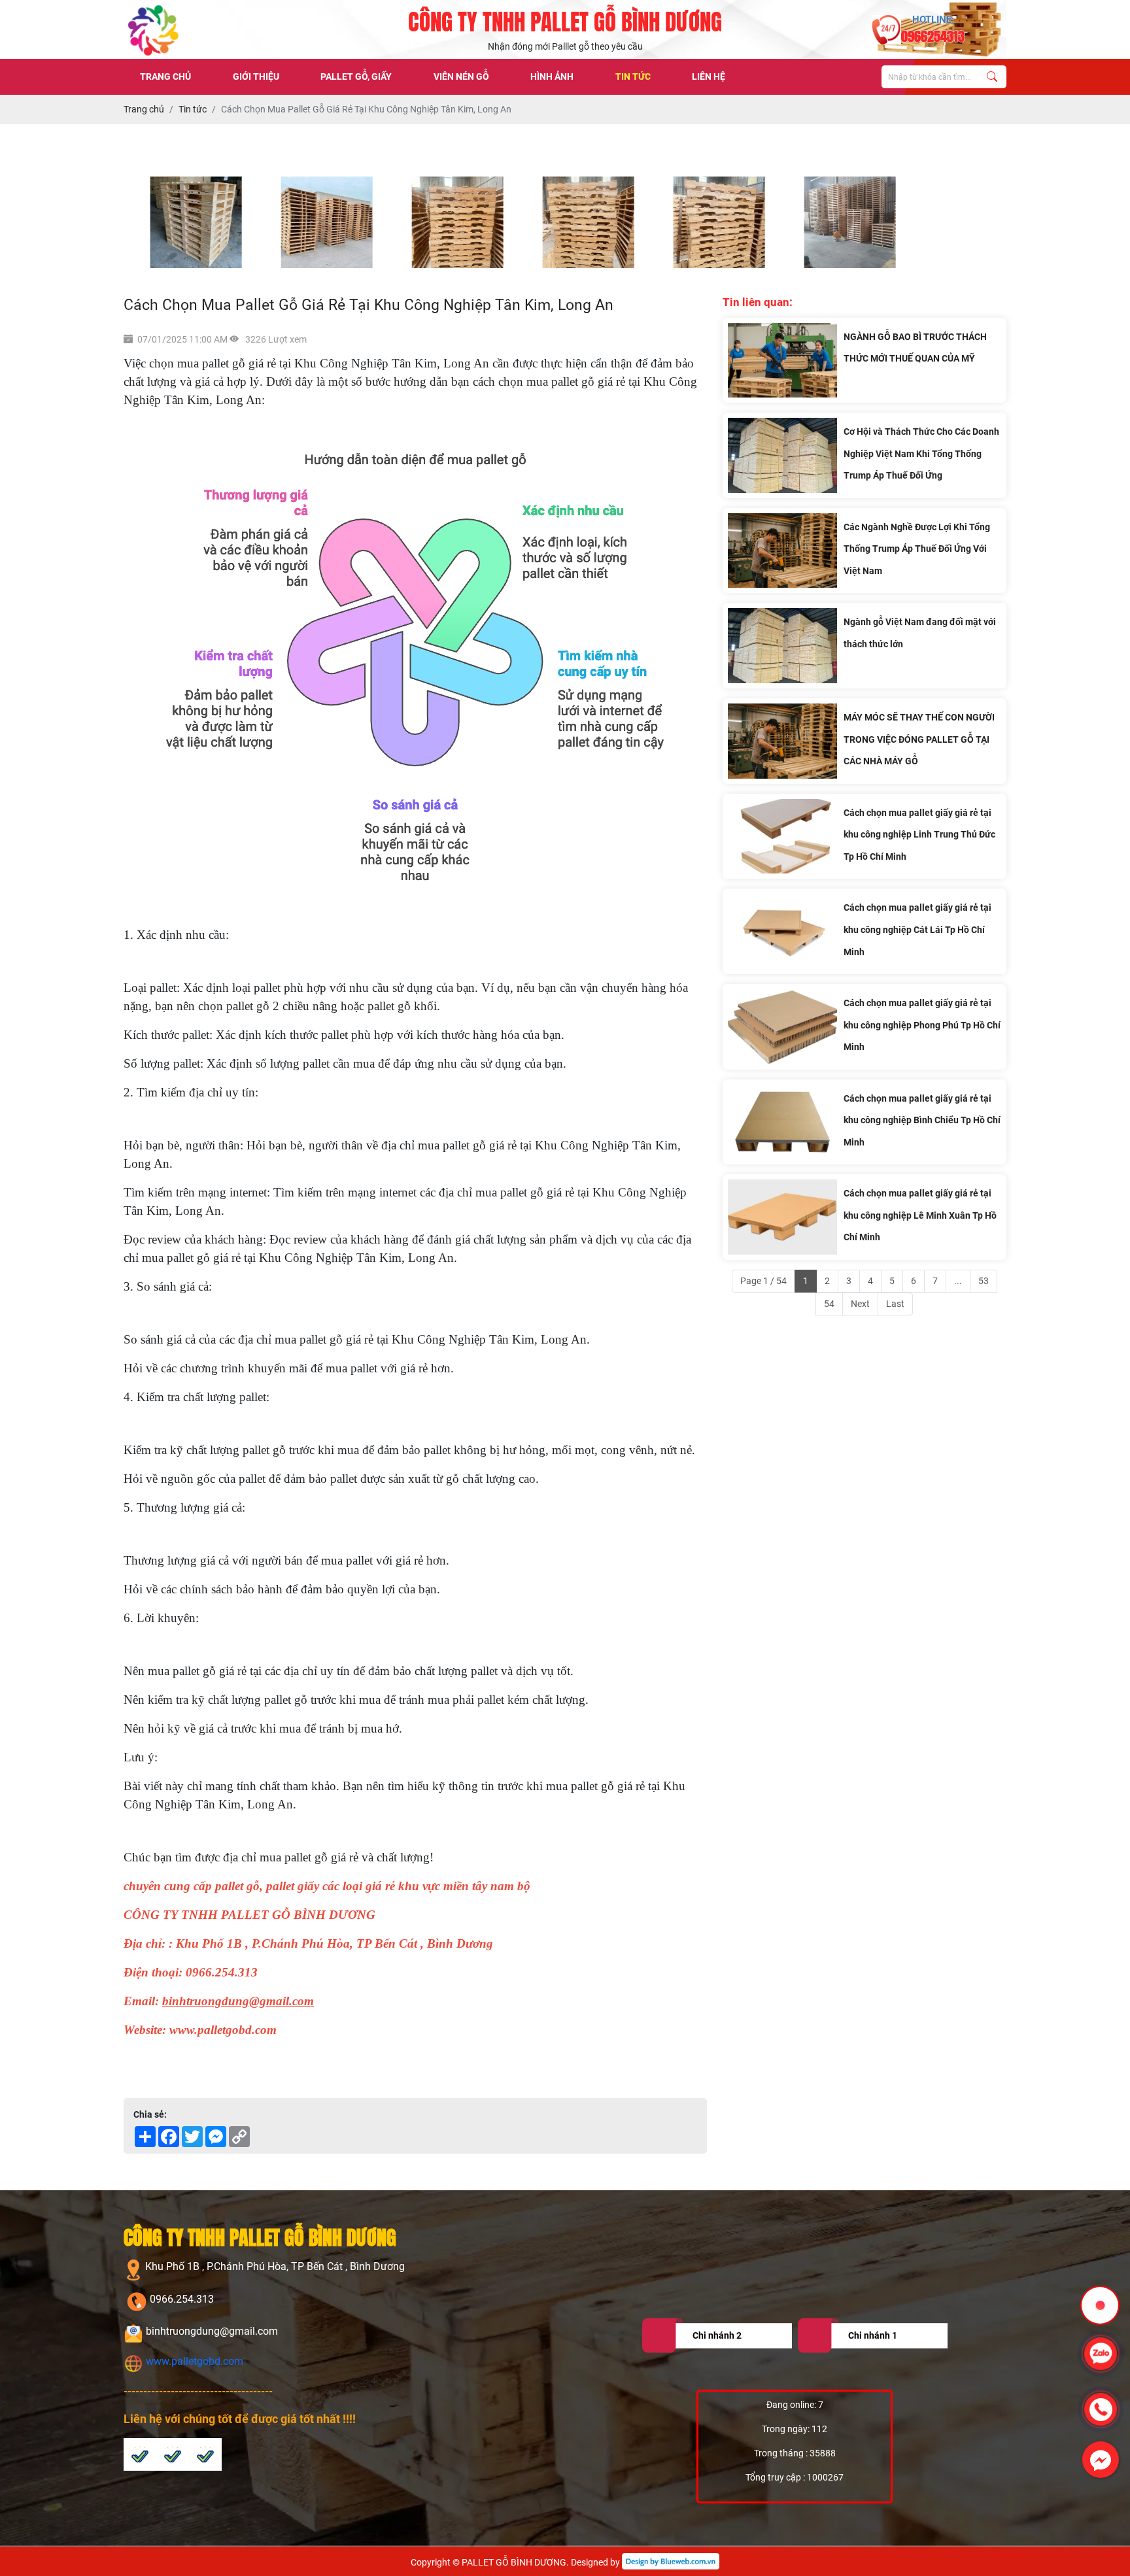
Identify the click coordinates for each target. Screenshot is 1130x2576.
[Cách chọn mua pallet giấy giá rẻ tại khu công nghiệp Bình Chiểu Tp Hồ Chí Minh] (782, 1122)
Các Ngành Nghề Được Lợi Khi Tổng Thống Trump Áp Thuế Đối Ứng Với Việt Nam (917, 549)
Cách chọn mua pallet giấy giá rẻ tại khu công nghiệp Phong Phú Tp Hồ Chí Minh (922, 1025)
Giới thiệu (256, 76)
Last (895, 1304)
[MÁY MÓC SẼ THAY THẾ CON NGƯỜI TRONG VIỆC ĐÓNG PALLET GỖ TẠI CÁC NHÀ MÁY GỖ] (782, 741)
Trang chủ (165, 76)
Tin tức (633, 76)
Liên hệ (709, 76)
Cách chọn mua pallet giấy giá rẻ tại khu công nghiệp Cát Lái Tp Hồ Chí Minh (917, 929)
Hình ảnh (552, 76)
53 (984, 1281)
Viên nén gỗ (461, 76)
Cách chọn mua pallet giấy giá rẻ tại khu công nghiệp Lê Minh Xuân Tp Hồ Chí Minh (920, 1215)
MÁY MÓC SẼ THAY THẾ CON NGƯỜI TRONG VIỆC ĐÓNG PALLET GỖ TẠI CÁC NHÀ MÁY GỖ (919, 739)
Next (860, 1304)
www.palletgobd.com (193, 2361)
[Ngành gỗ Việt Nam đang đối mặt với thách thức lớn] (782, 646)
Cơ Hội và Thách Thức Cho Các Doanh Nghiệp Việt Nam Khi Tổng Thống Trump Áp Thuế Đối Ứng (921, 453)
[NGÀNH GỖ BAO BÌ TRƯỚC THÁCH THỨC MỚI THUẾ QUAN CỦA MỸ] (782, 361)
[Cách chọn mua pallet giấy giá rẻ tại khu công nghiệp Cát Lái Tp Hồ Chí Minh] (782, 931)
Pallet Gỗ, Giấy (356, 76)
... (958, 1281)
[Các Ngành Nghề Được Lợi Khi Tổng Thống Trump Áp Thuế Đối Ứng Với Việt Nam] (782, 551)
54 (829, 1304)
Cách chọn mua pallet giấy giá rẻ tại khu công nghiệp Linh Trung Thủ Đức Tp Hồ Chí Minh (919, 835)
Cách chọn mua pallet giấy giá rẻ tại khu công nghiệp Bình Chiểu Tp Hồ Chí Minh (922, 1120)
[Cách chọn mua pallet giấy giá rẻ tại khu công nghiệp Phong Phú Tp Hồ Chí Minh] (782, 1027)
